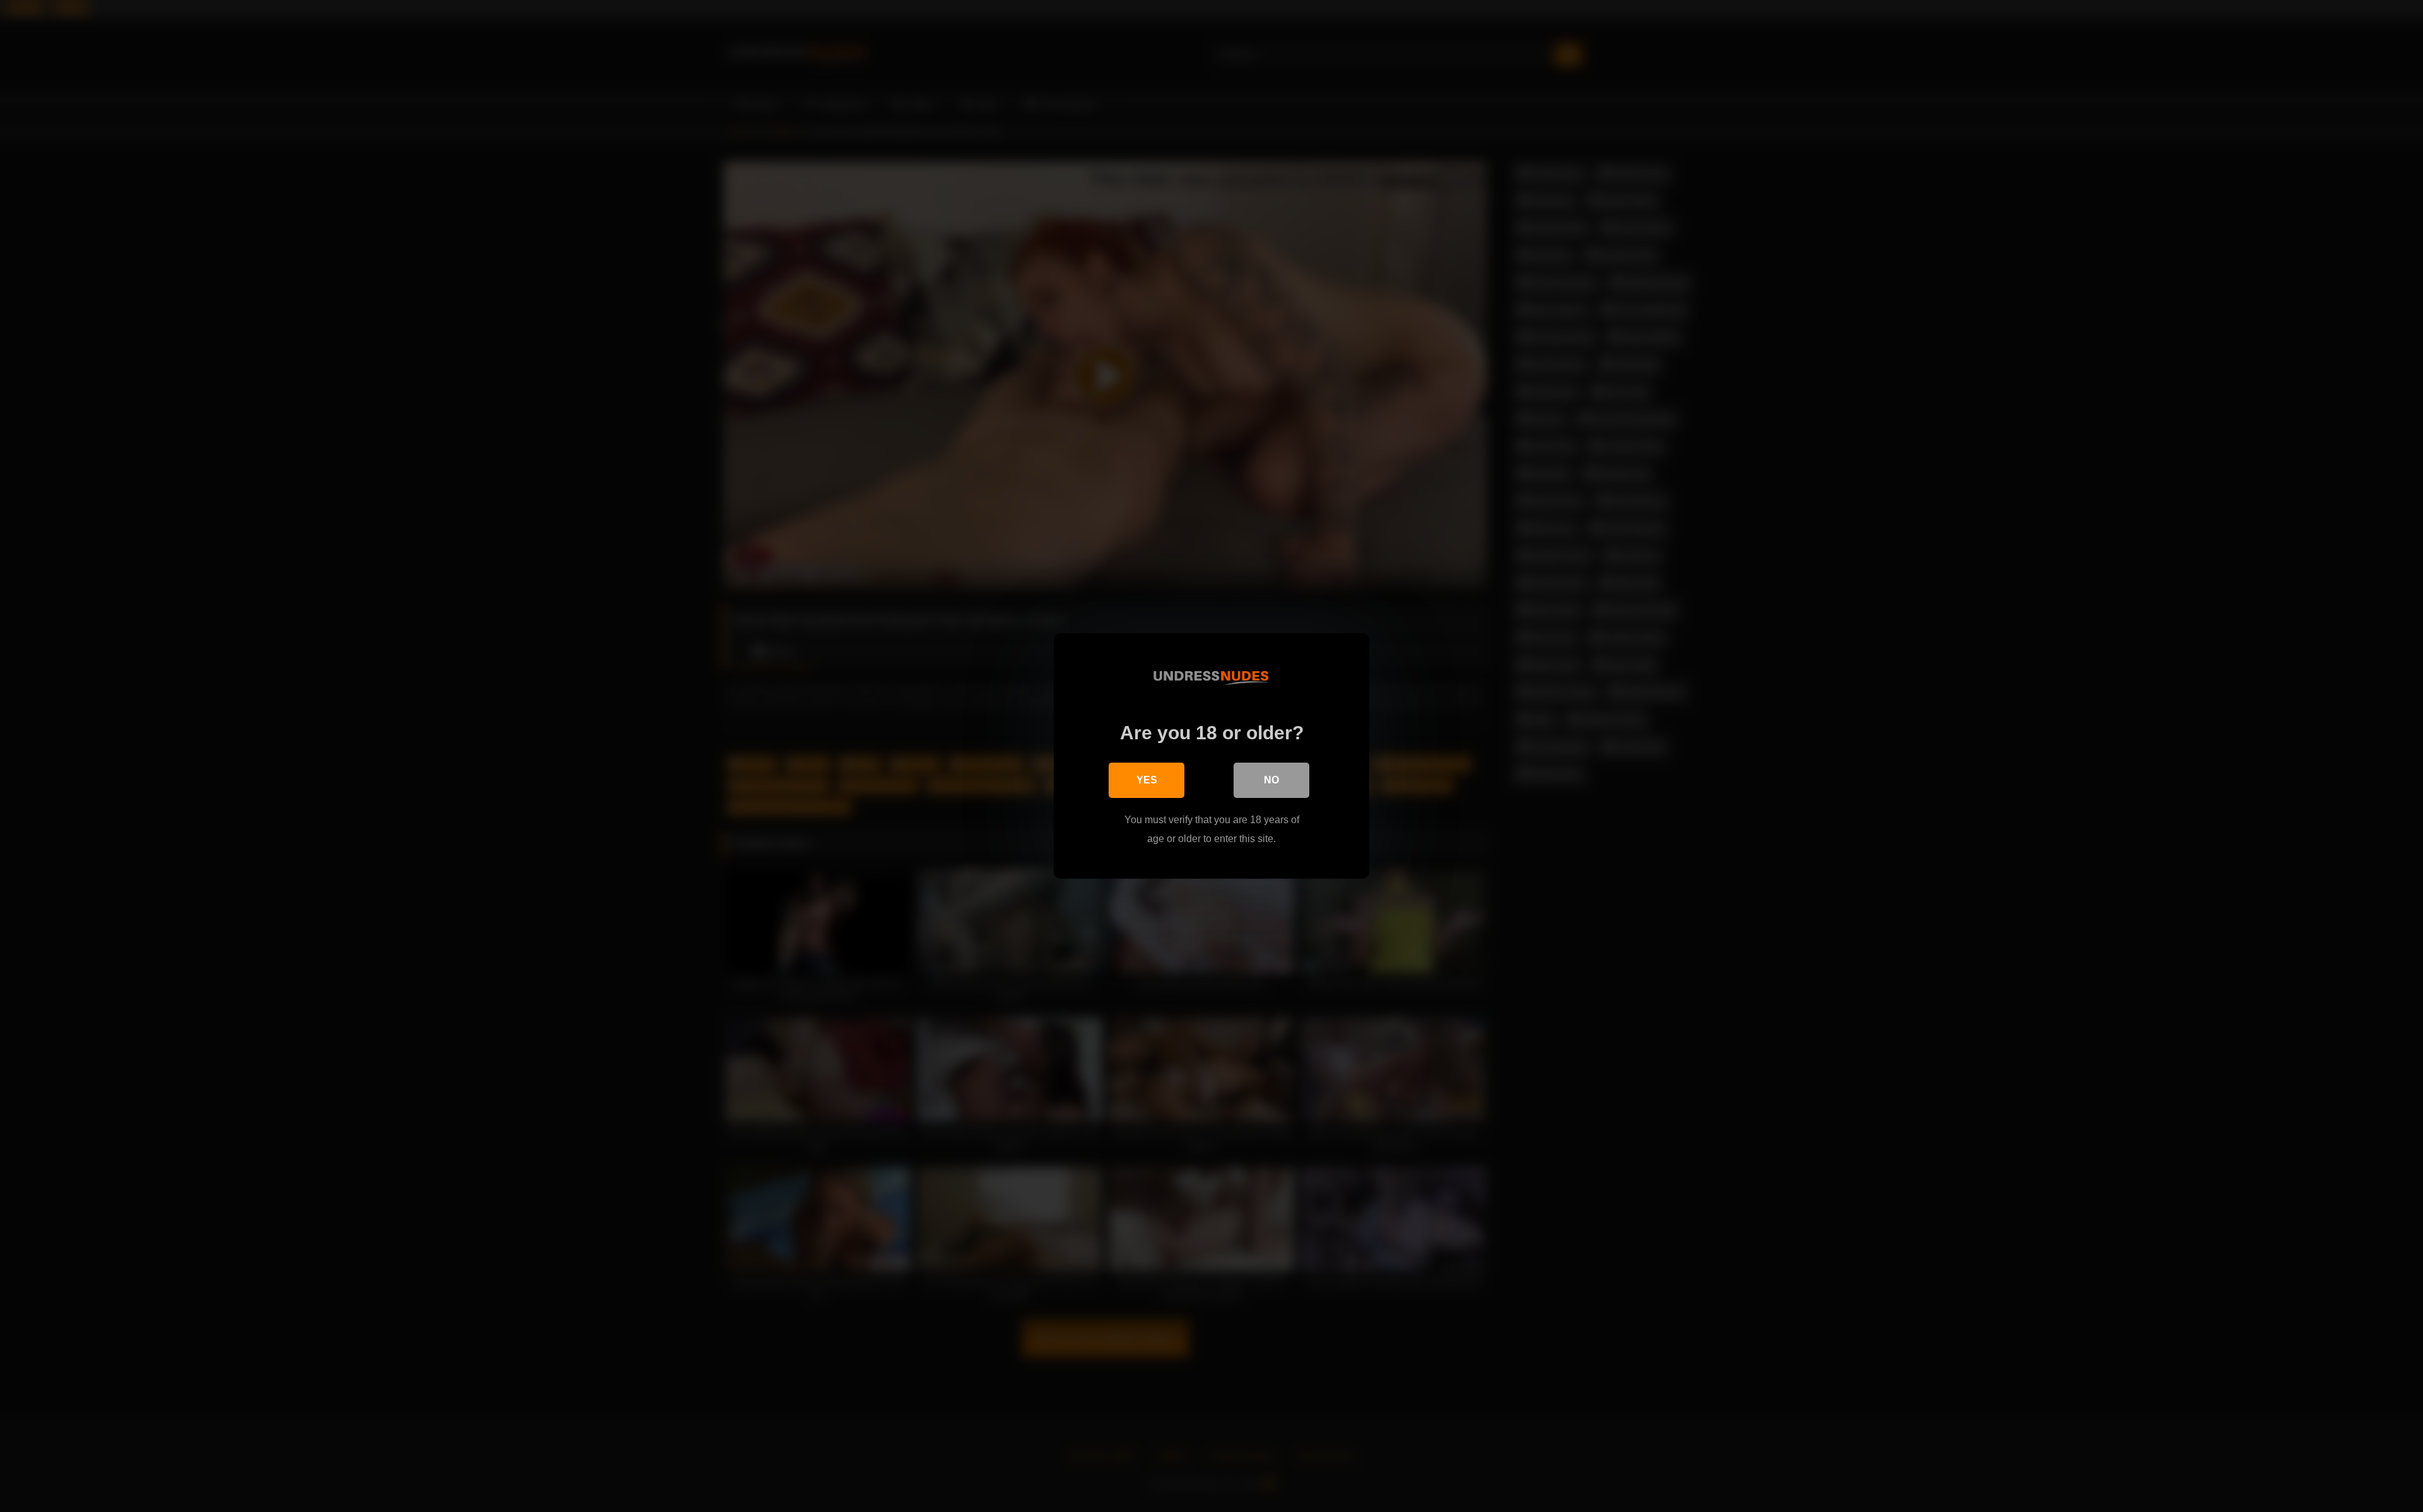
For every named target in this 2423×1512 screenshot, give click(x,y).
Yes (1147, 780)
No (1271, 780)
